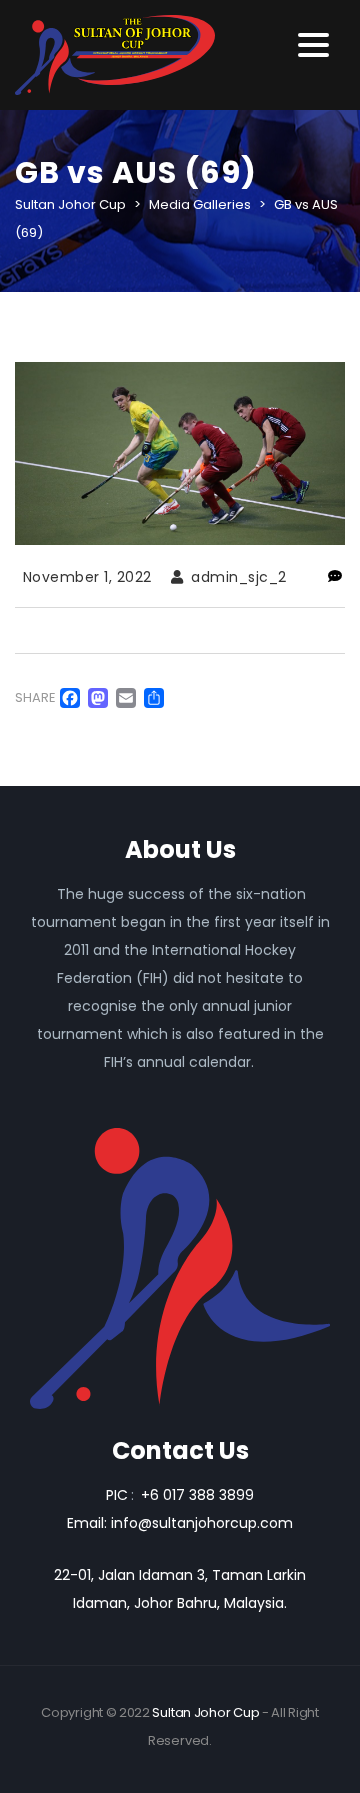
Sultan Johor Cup (205, 1712)
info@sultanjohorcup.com (202, 1523)
